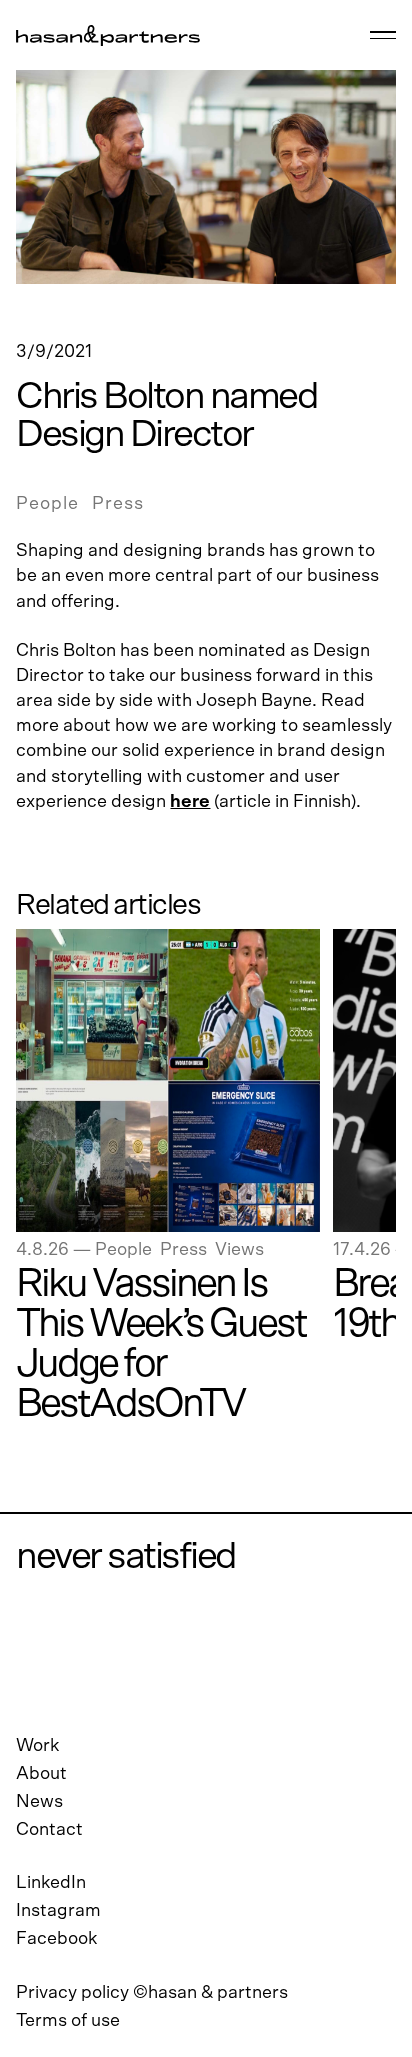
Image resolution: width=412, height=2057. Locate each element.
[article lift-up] (167, 1080)
